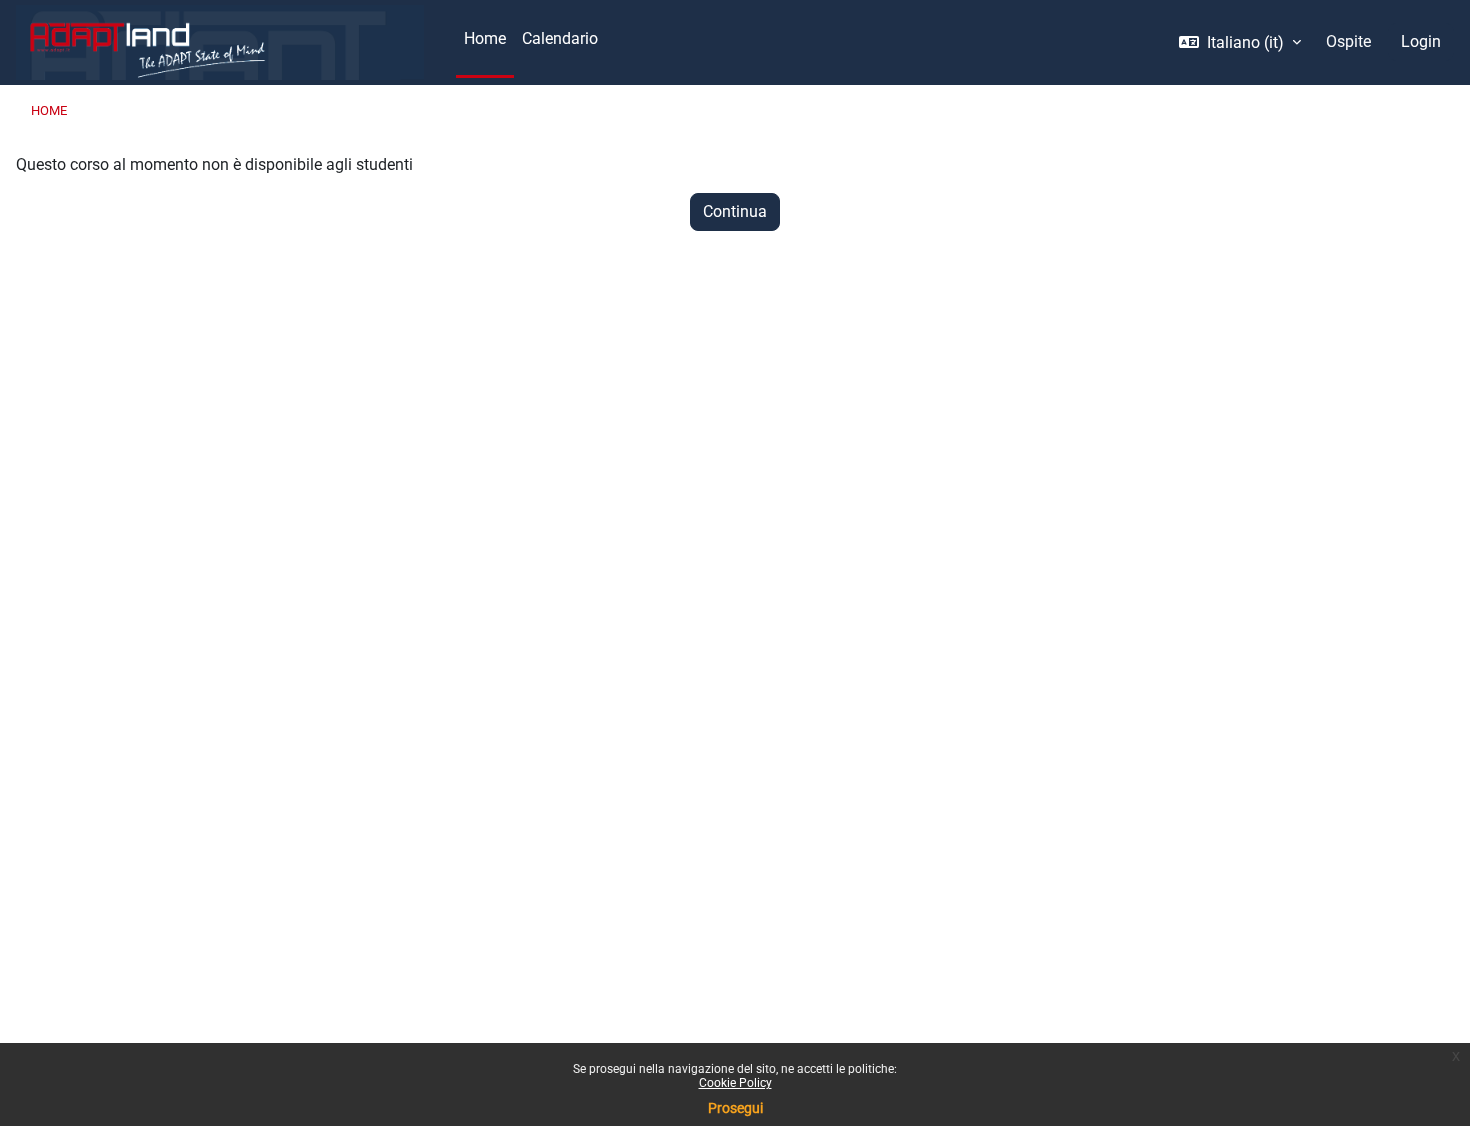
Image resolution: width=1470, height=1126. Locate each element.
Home (49, 110)
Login (1421, 41)
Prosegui (735, 1108)
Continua (735, 211)
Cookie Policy (735, 1083)
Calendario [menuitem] (560, 38)
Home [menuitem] (485, 38)
